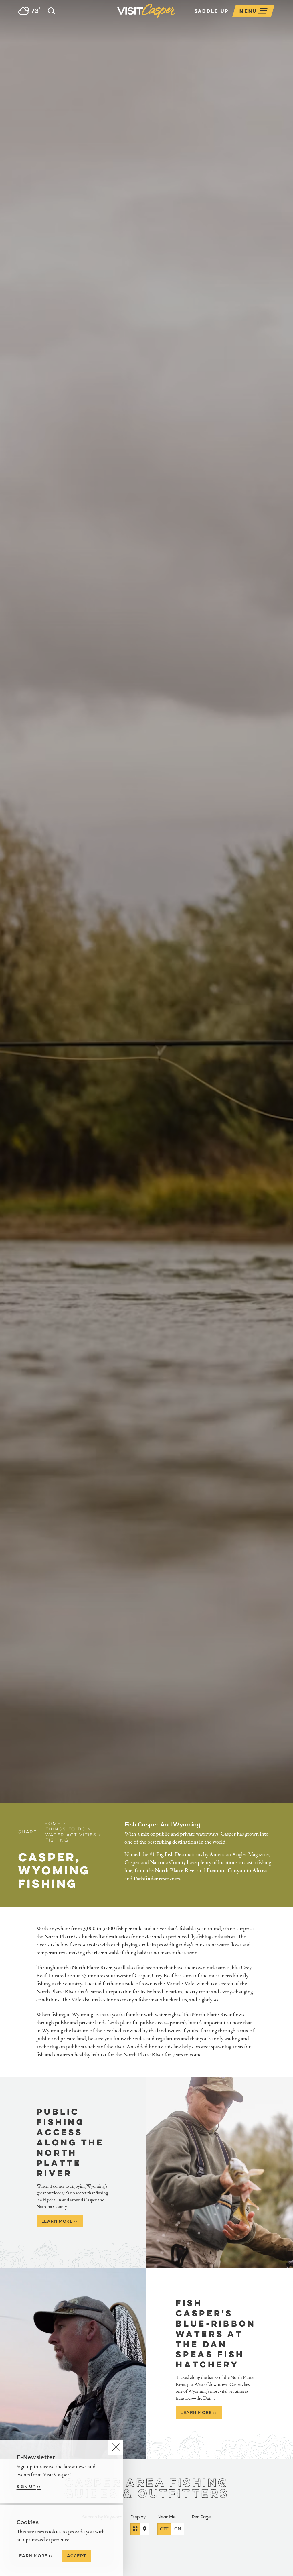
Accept (76, 2556)
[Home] (177, 18)
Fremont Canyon (226, 1871)
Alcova (260, 1871)
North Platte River (176, 1871)
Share (28, 1832)
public (62, 2023)
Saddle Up (212, 11)
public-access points (162, 2023)
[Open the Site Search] (49, 11)
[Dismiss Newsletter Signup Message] (116, 2447)
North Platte (59, 1937)
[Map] (145, 2529)
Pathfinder (146, 1879)
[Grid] (135, 2529)
